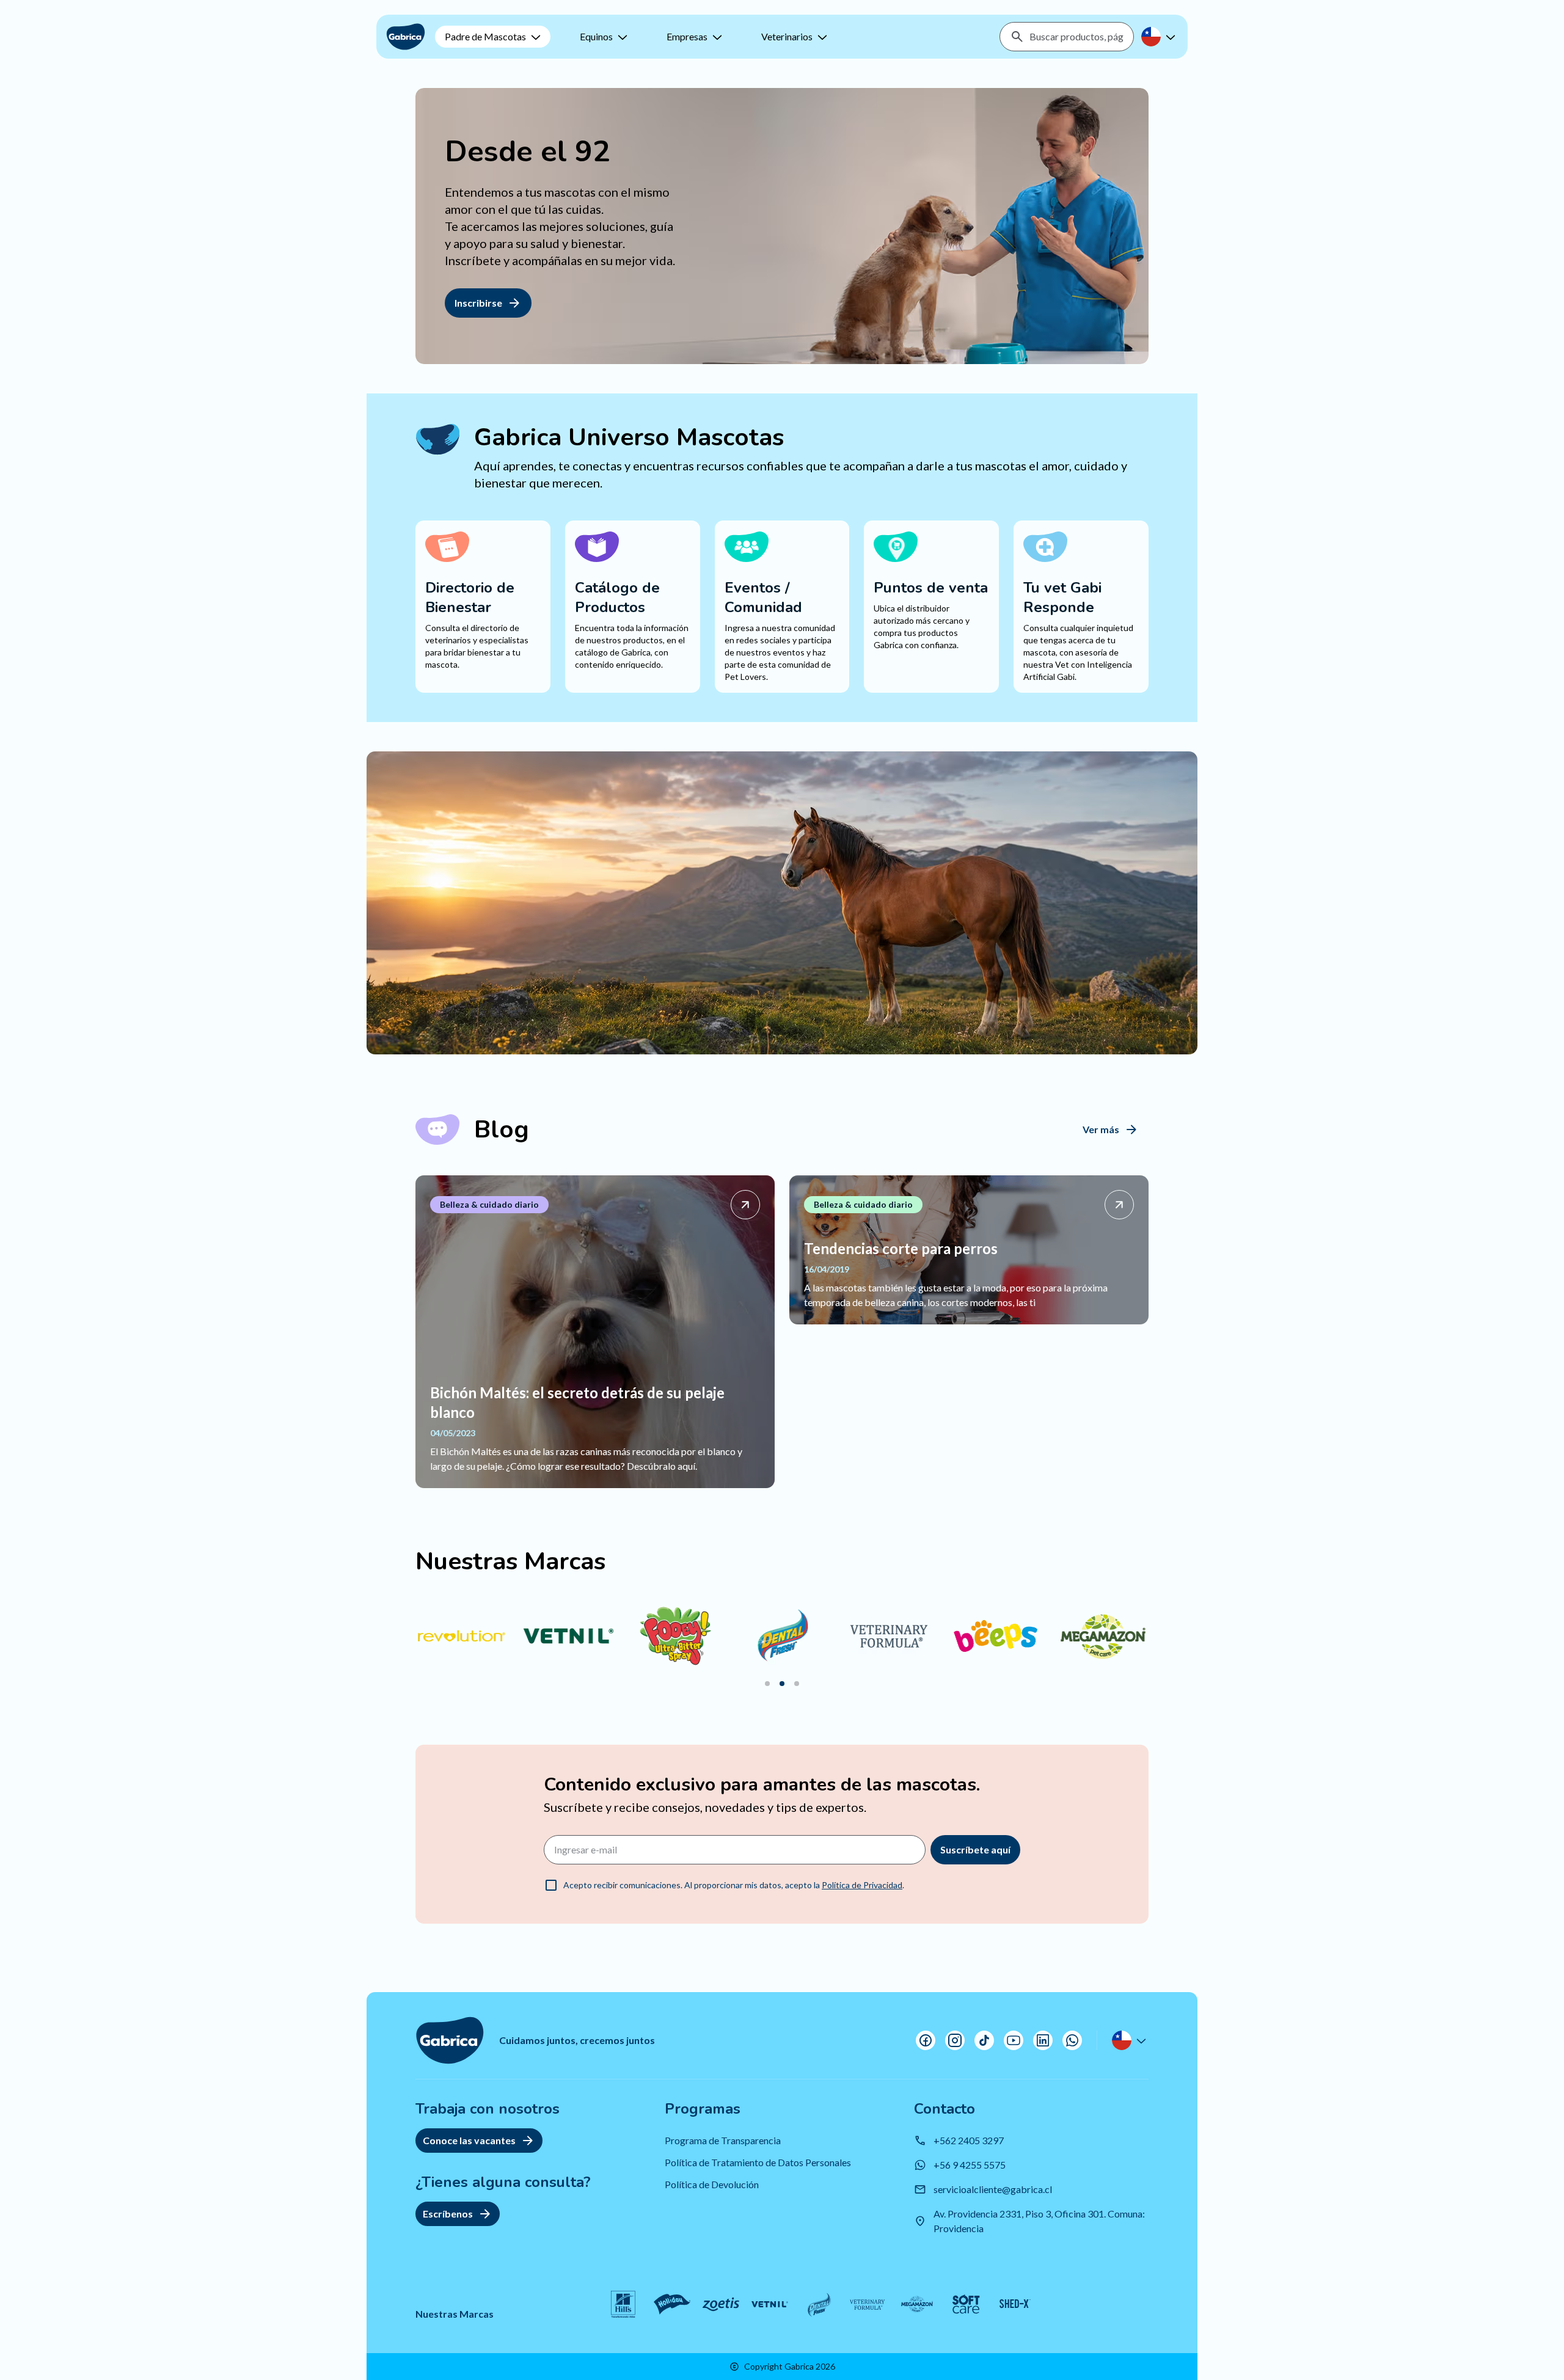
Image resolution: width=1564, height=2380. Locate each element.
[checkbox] (551, 1885)
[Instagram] (955, 2040)
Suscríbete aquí (975, 1849)
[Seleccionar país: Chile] (1160, 37)
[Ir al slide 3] (797, 1684)
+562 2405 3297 (969, 2140)
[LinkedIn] (1043, 2040)
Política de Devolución (712, 2184)
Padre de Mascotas (485, 36)
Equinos (596, 36)
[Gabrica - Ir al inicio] (406, 37)
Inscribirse (478, 303)
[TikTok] (984, 2040)
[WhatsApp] (1072, 2040)
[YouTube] (1014, 2040)
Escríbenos (448, 2214)
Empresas (687, 36)
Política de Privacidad (862, 1885)
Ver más (1101, 1129)
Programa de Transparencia (723, 2140)
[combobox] (1076, 37)
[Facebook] (926, 2040)
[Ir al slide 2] (782, 1684)
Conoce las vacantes (469, 2140)
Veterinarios (787, 36)
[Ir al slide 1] (767, 1684)
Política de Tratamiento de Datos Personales (758, 2162)
